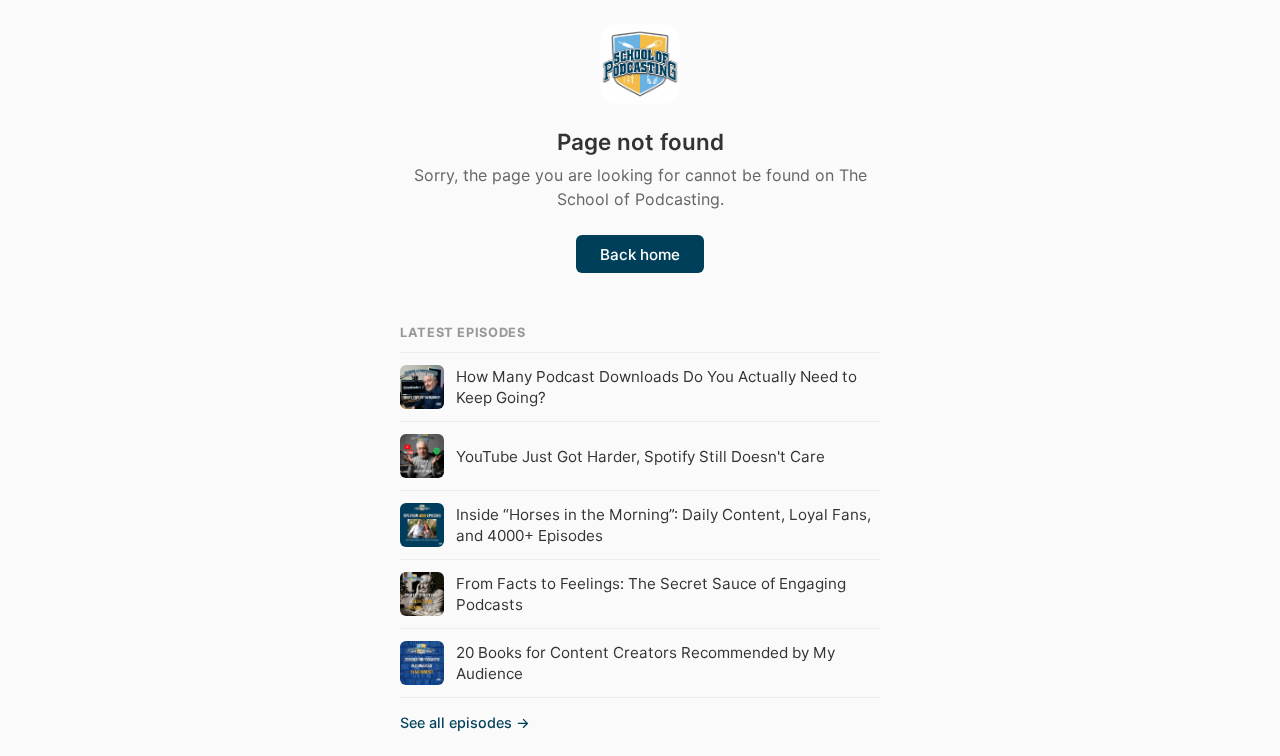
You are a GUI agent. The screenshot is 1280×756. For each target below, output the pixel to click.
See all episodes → (465, 722)
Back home (640, 254)
